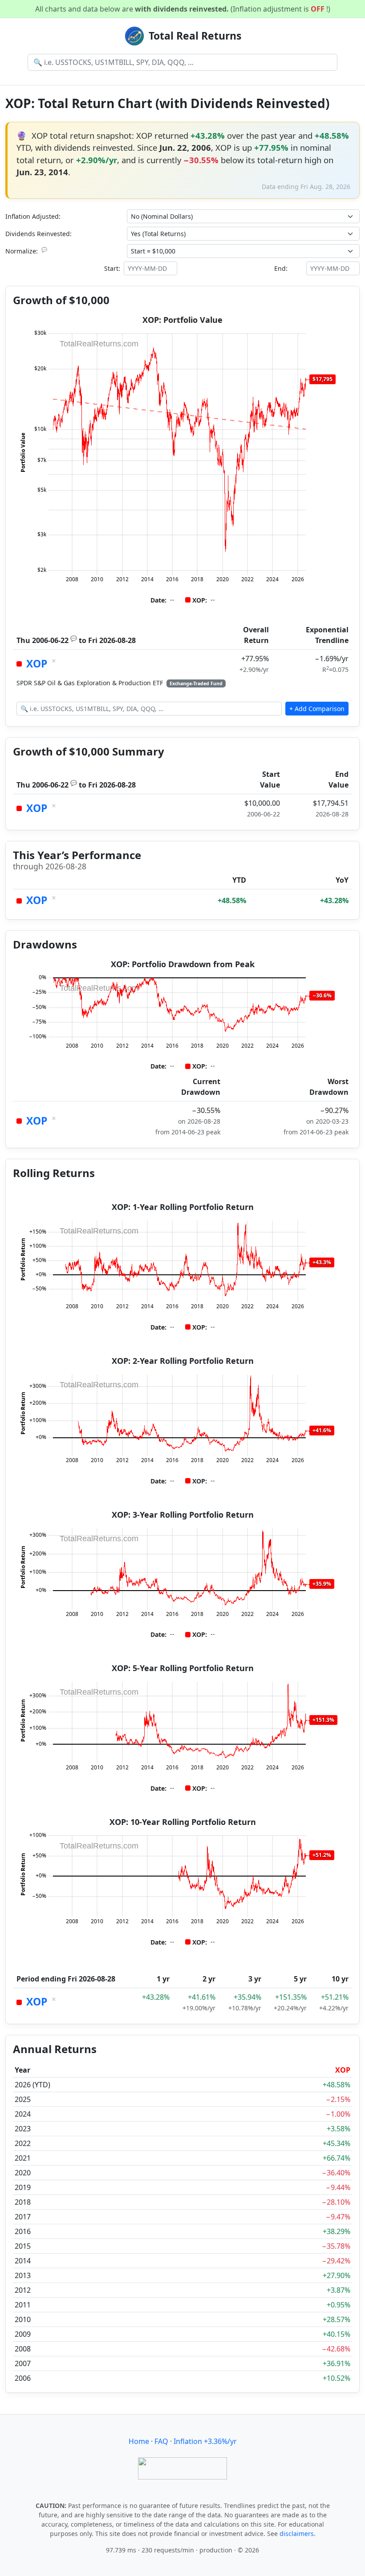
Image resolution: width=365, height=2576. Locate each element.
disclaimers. (298, 2534)
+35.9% (322, 1584)
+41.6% (322, 1430)
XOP (37, 664)
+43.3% (322, 1262)
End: (281, 268)
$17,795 (322, 379)
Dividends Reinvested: (39, 234)
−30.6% (322, 995)
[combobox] (182, 62)
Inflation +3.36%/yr (205, 2441)
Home (139, 2441)
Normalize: (26, 251)
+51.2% (322, 1855)
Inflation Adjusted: (33, 216)
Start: (112, 268)
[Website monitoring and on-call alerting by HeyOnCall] (182, 2467)
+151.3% (323, 1720)
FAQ (161, 2441)
